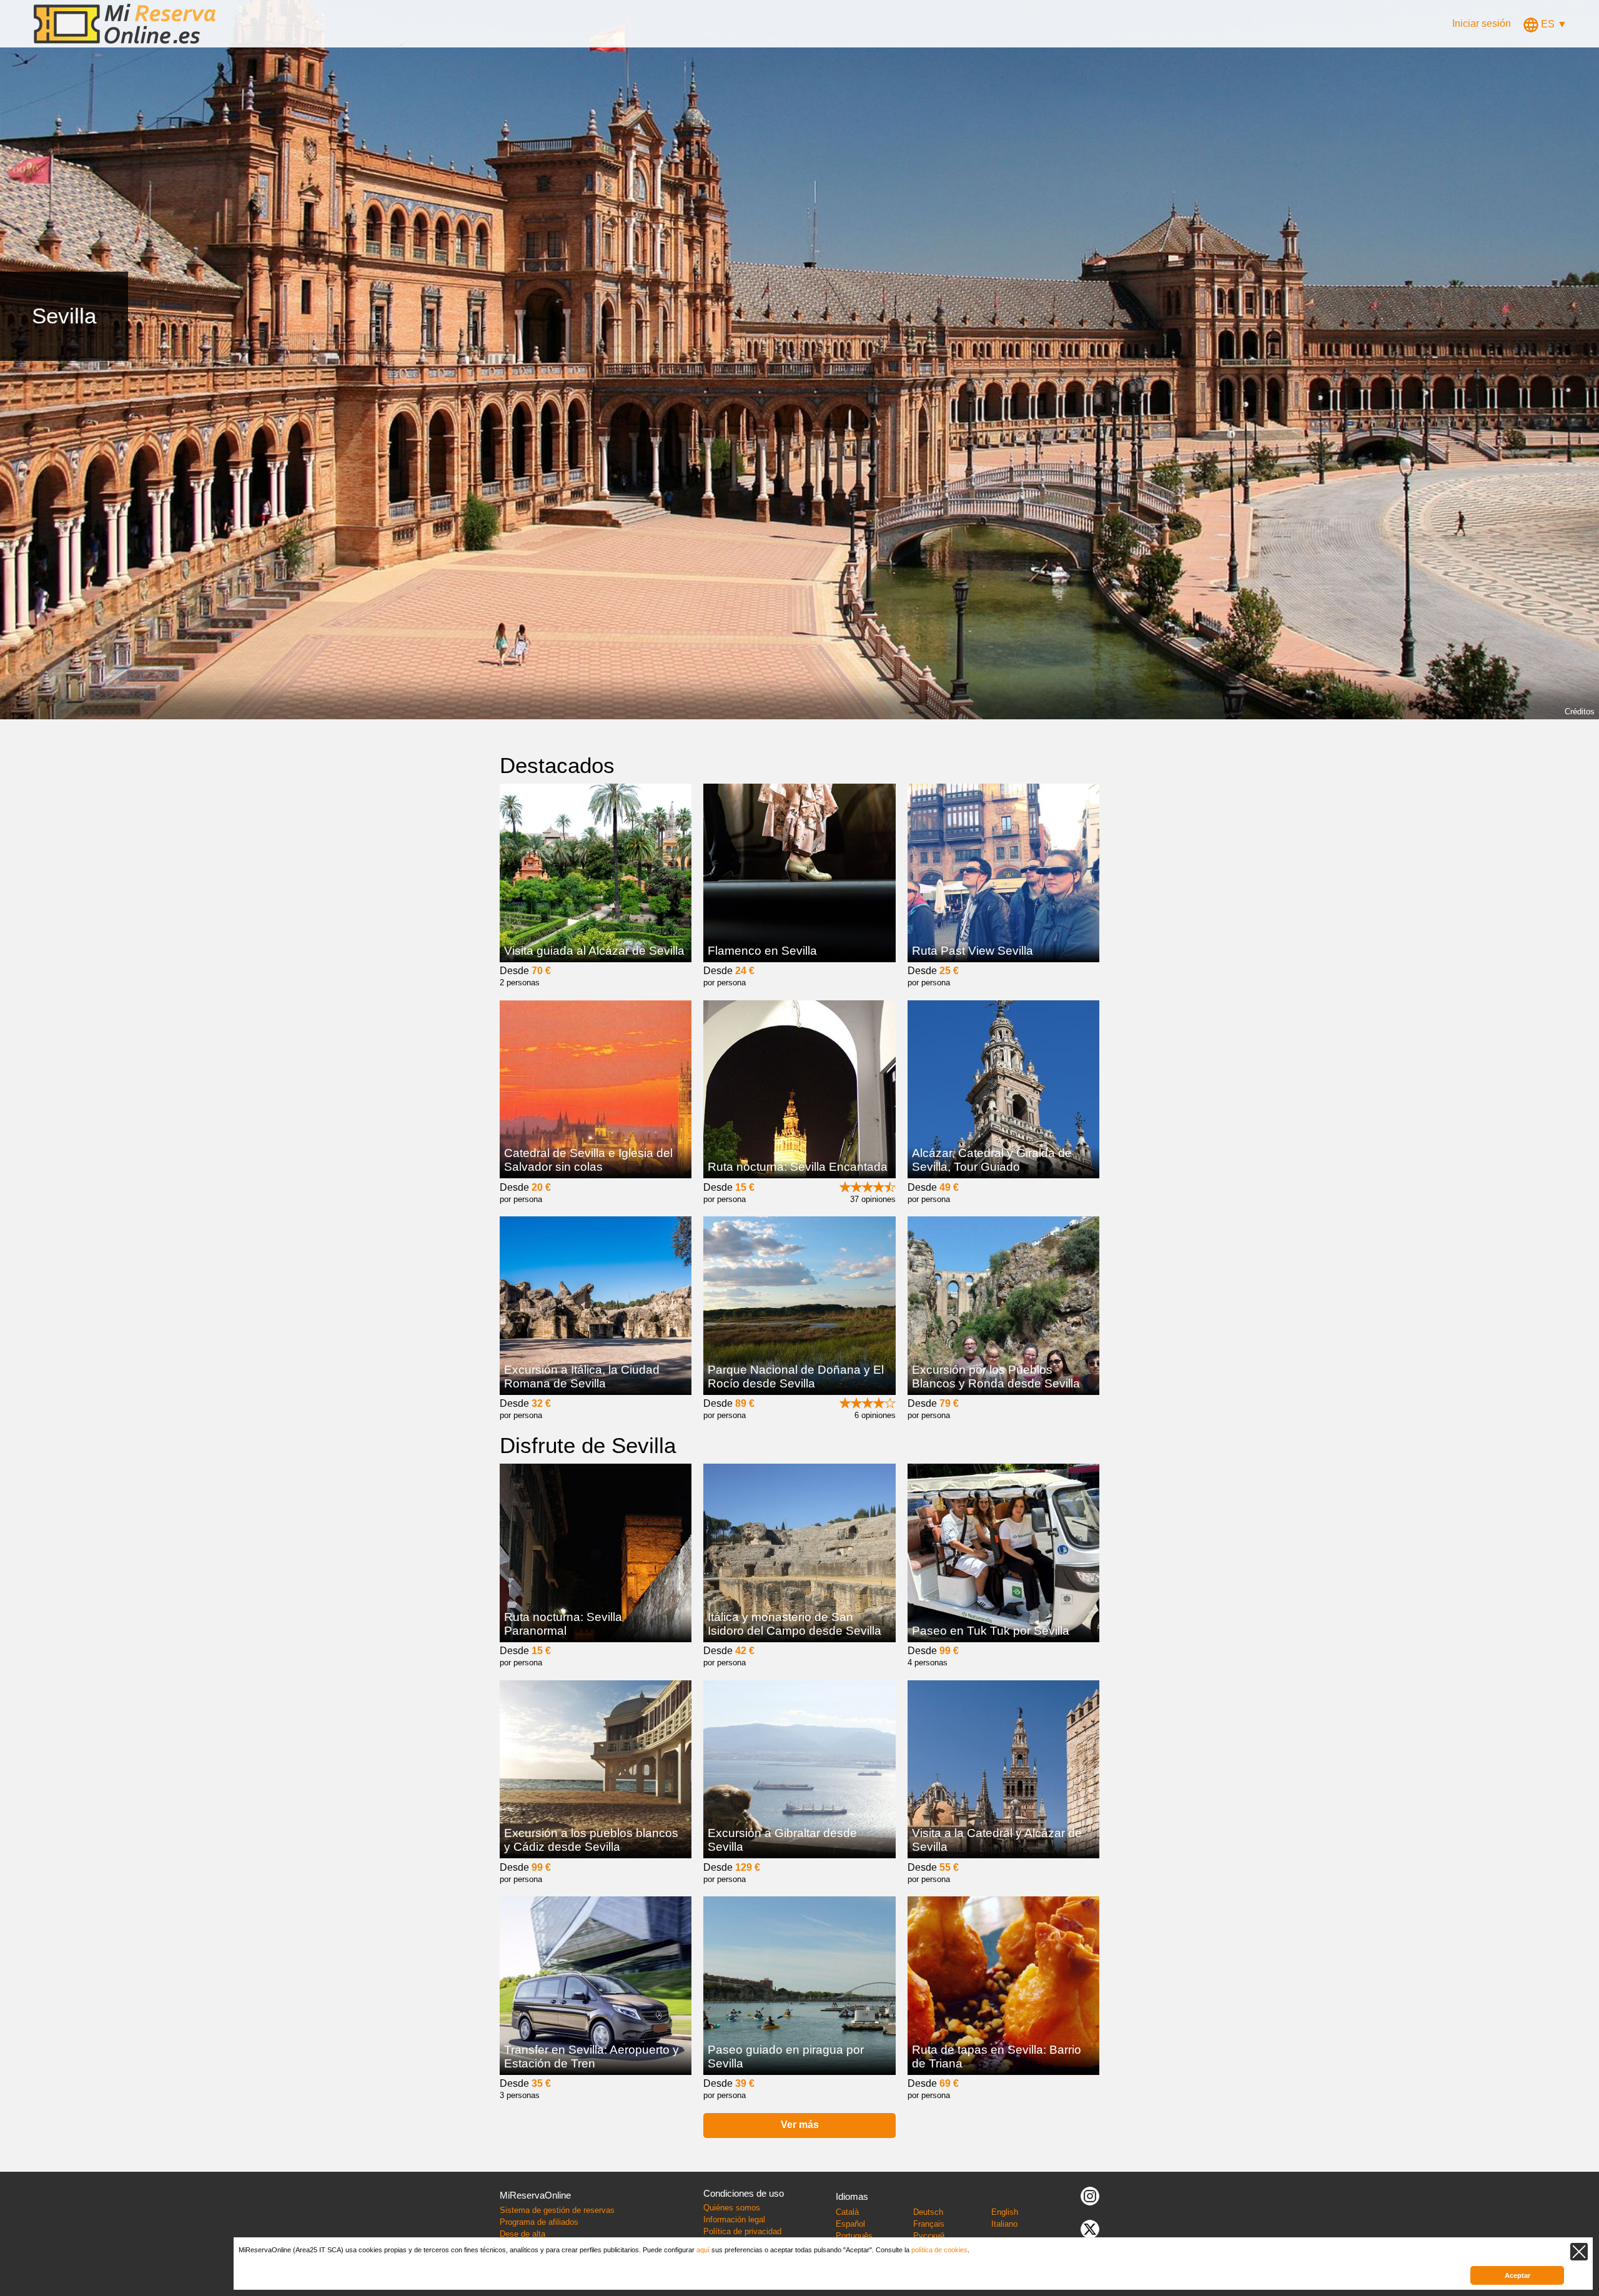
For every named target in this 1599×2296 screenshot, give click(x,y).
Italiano (1004, 2224)
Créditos (1580, 712)
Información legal (734, 2220)
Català (847, 2212)
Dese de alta (522, 2234)
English (1005, 2212)
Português (854, 2236)
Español (850, 2224)
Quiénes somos (732, 2208)
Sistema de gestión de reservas (557, 2210)
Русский (929, 2236)
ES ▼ (1553, 24)
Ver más (800, 2125)
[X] (1090, 2228)
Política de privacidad (742, 2231)
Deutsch (928, 2212)
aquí (703, 2250)
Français (929, 2224)
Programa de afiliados (539, 2222)
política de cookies (939, 2250)
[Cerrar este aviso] (1579, 2252)
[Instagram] (1090, 2195)
